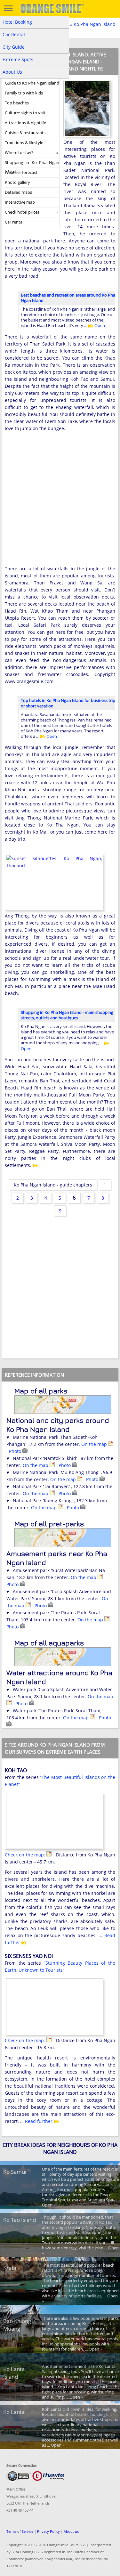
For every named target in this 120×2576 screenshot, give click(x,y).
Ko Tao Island (20, 2220)
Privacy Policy (48, 2531)
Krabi (10, 2268)
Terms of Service (20, 2531)
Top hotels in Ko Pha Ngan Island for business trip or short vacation (68, 703)
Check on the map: (26, 1855)
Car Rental (14, 34)
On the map (95, 1444)
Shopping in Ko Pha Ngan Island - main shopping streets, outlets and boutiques (67, 1015)
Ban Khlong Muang (17, 2325)
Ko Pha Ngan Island (95, 24)
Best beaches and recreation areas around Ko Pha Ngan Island (68, 298)
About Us (12, 72)
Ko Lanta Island (14, 2373)
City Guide (14, 47)
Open (99, 325)
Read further (39, 2121)
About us (71, 2531)
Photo (16, 1451)
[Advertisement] (60, 503)
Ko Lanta (14, 2412)
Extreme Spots (18, 59)
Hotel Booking (17, 22)
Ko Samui (15, 2172)
